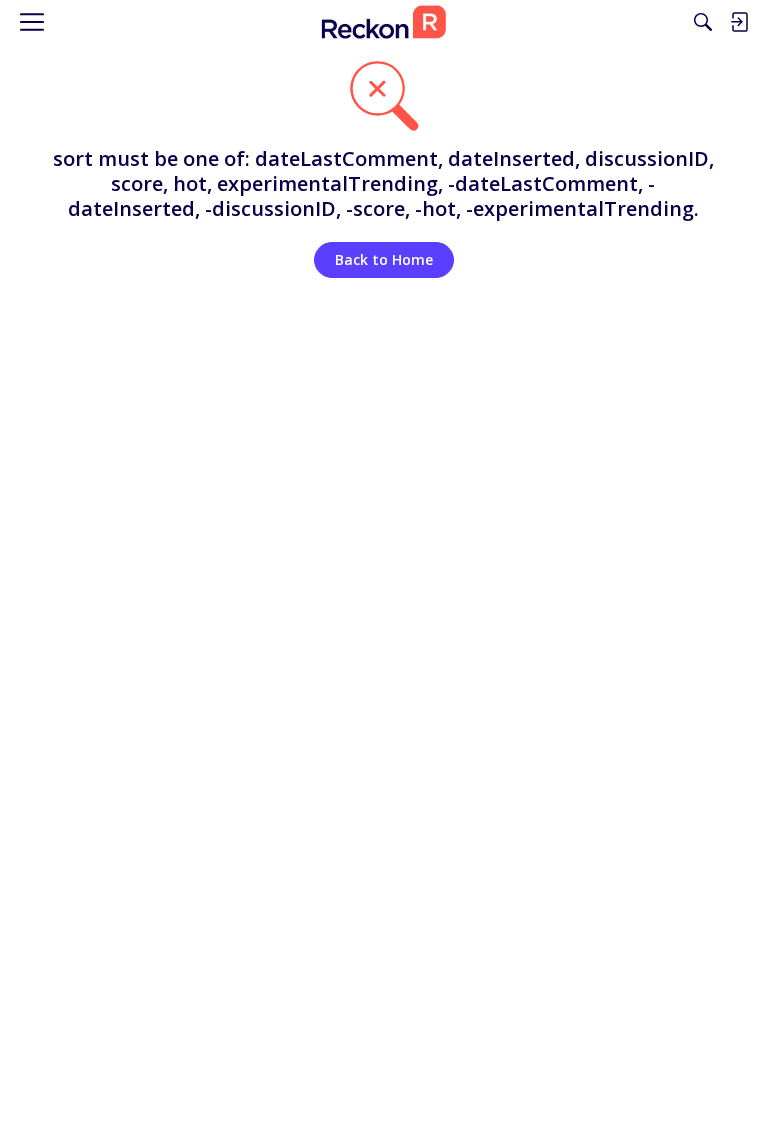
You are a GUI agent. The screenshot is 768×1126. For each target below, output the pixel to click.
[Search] (703, 22)
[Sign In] (739, 22)
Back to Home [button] (384, 259)
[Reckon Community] (384, 22)
